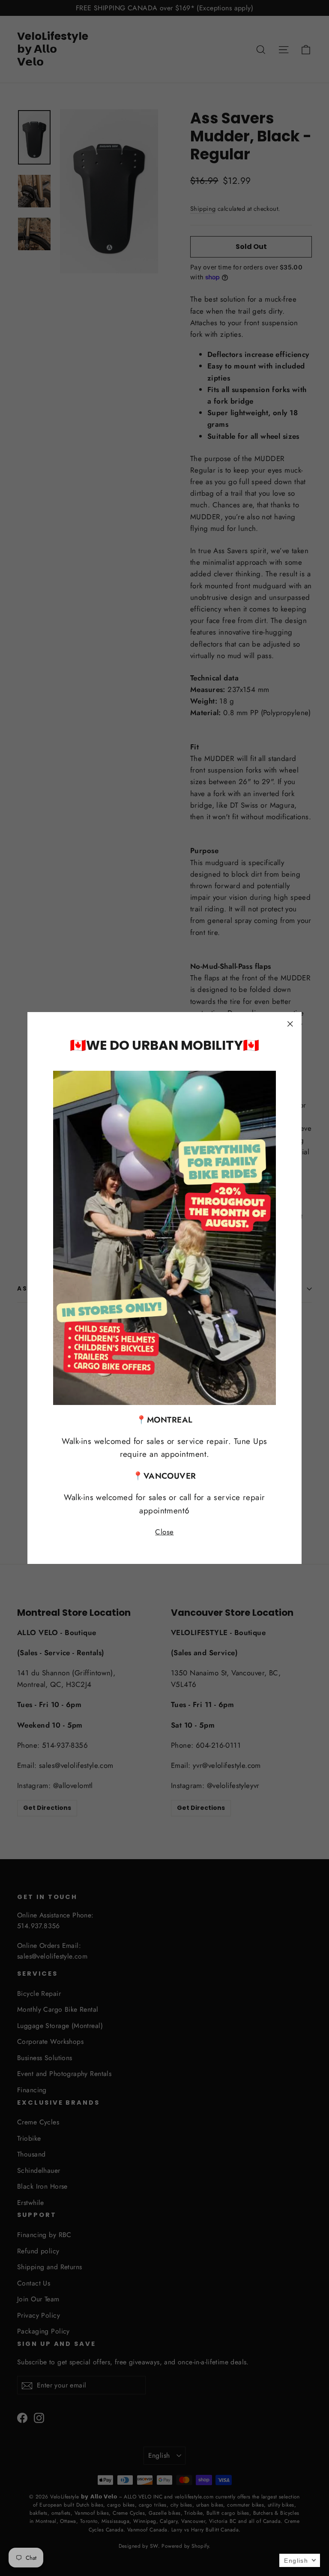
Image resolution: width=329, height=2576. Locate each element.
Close (164, 1532)
